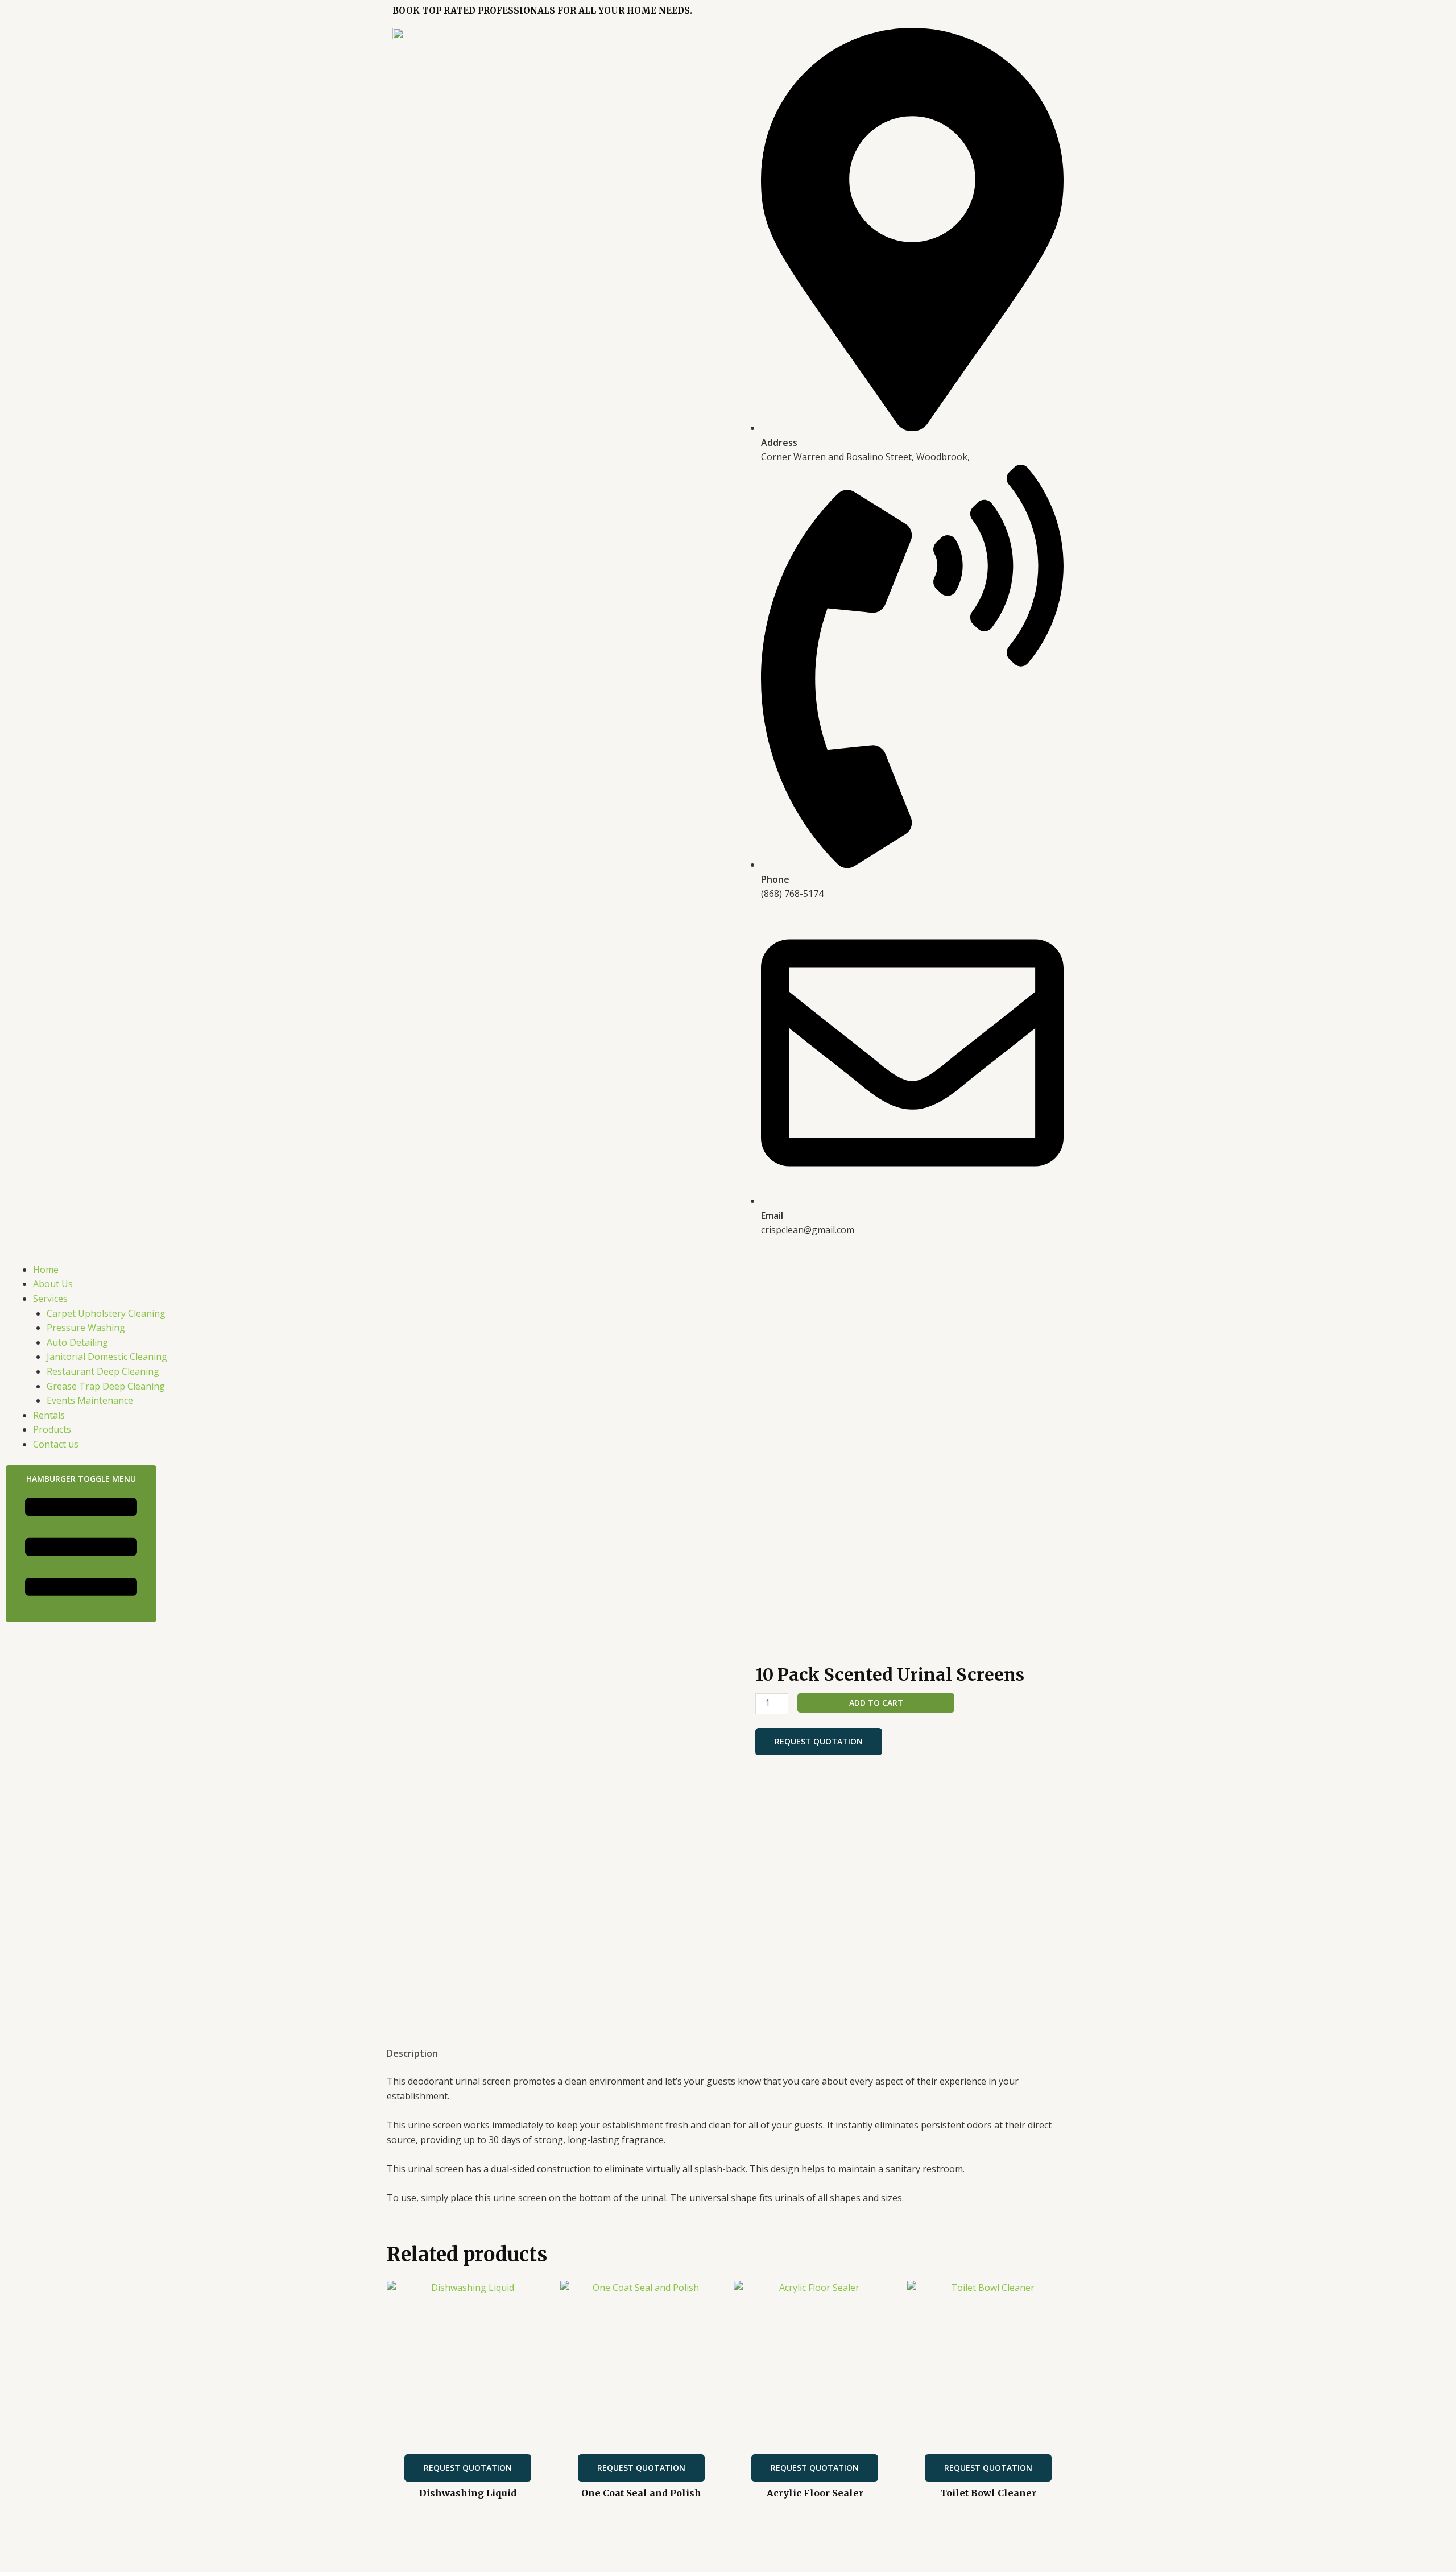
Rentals (49, 1415)
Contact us (56, 1444)
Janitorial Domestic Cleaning (107, 1357)
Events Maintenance (90, 1400)
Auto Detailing (77, 1342)
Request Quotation (819, 1741)
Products (52, 1429)
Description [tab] (412, 2053)
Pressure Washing (86, 1328)
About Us (53, 1284)
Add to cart (876, 1703)
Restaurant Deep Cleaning (103, 1371)
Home (46, 1270)
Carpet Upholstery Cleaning (106, 1313)
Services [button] (50, 1299)
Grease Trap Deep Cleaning (106, 1386)
